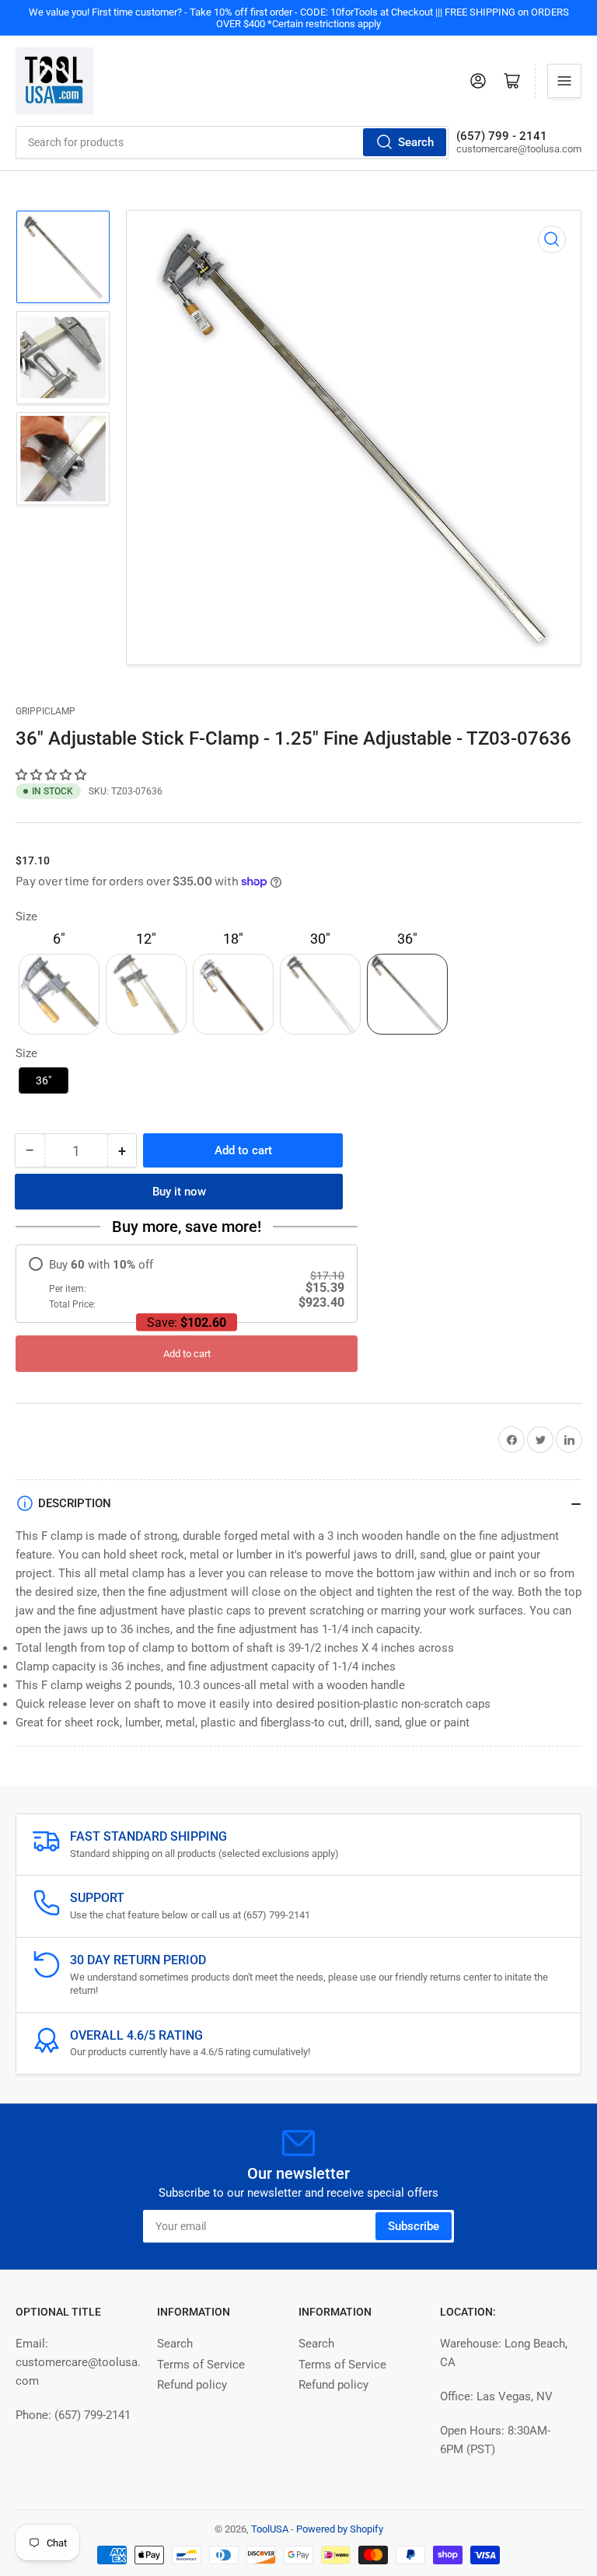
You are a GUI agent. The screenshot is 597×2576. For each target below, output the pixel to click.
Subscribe (414, 2226)
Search (416, 142)
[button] (52, 775)
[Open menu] (564, 81)
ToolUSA (270, 2529)
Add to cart (187, 1354)
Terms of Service (201, 2365)
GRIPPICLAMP (45, 711)
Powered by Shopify (340, 2529)
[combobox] (232, 142)
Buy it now (179, 1192)
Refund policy (192, 2385)
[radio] (187, 1284)
